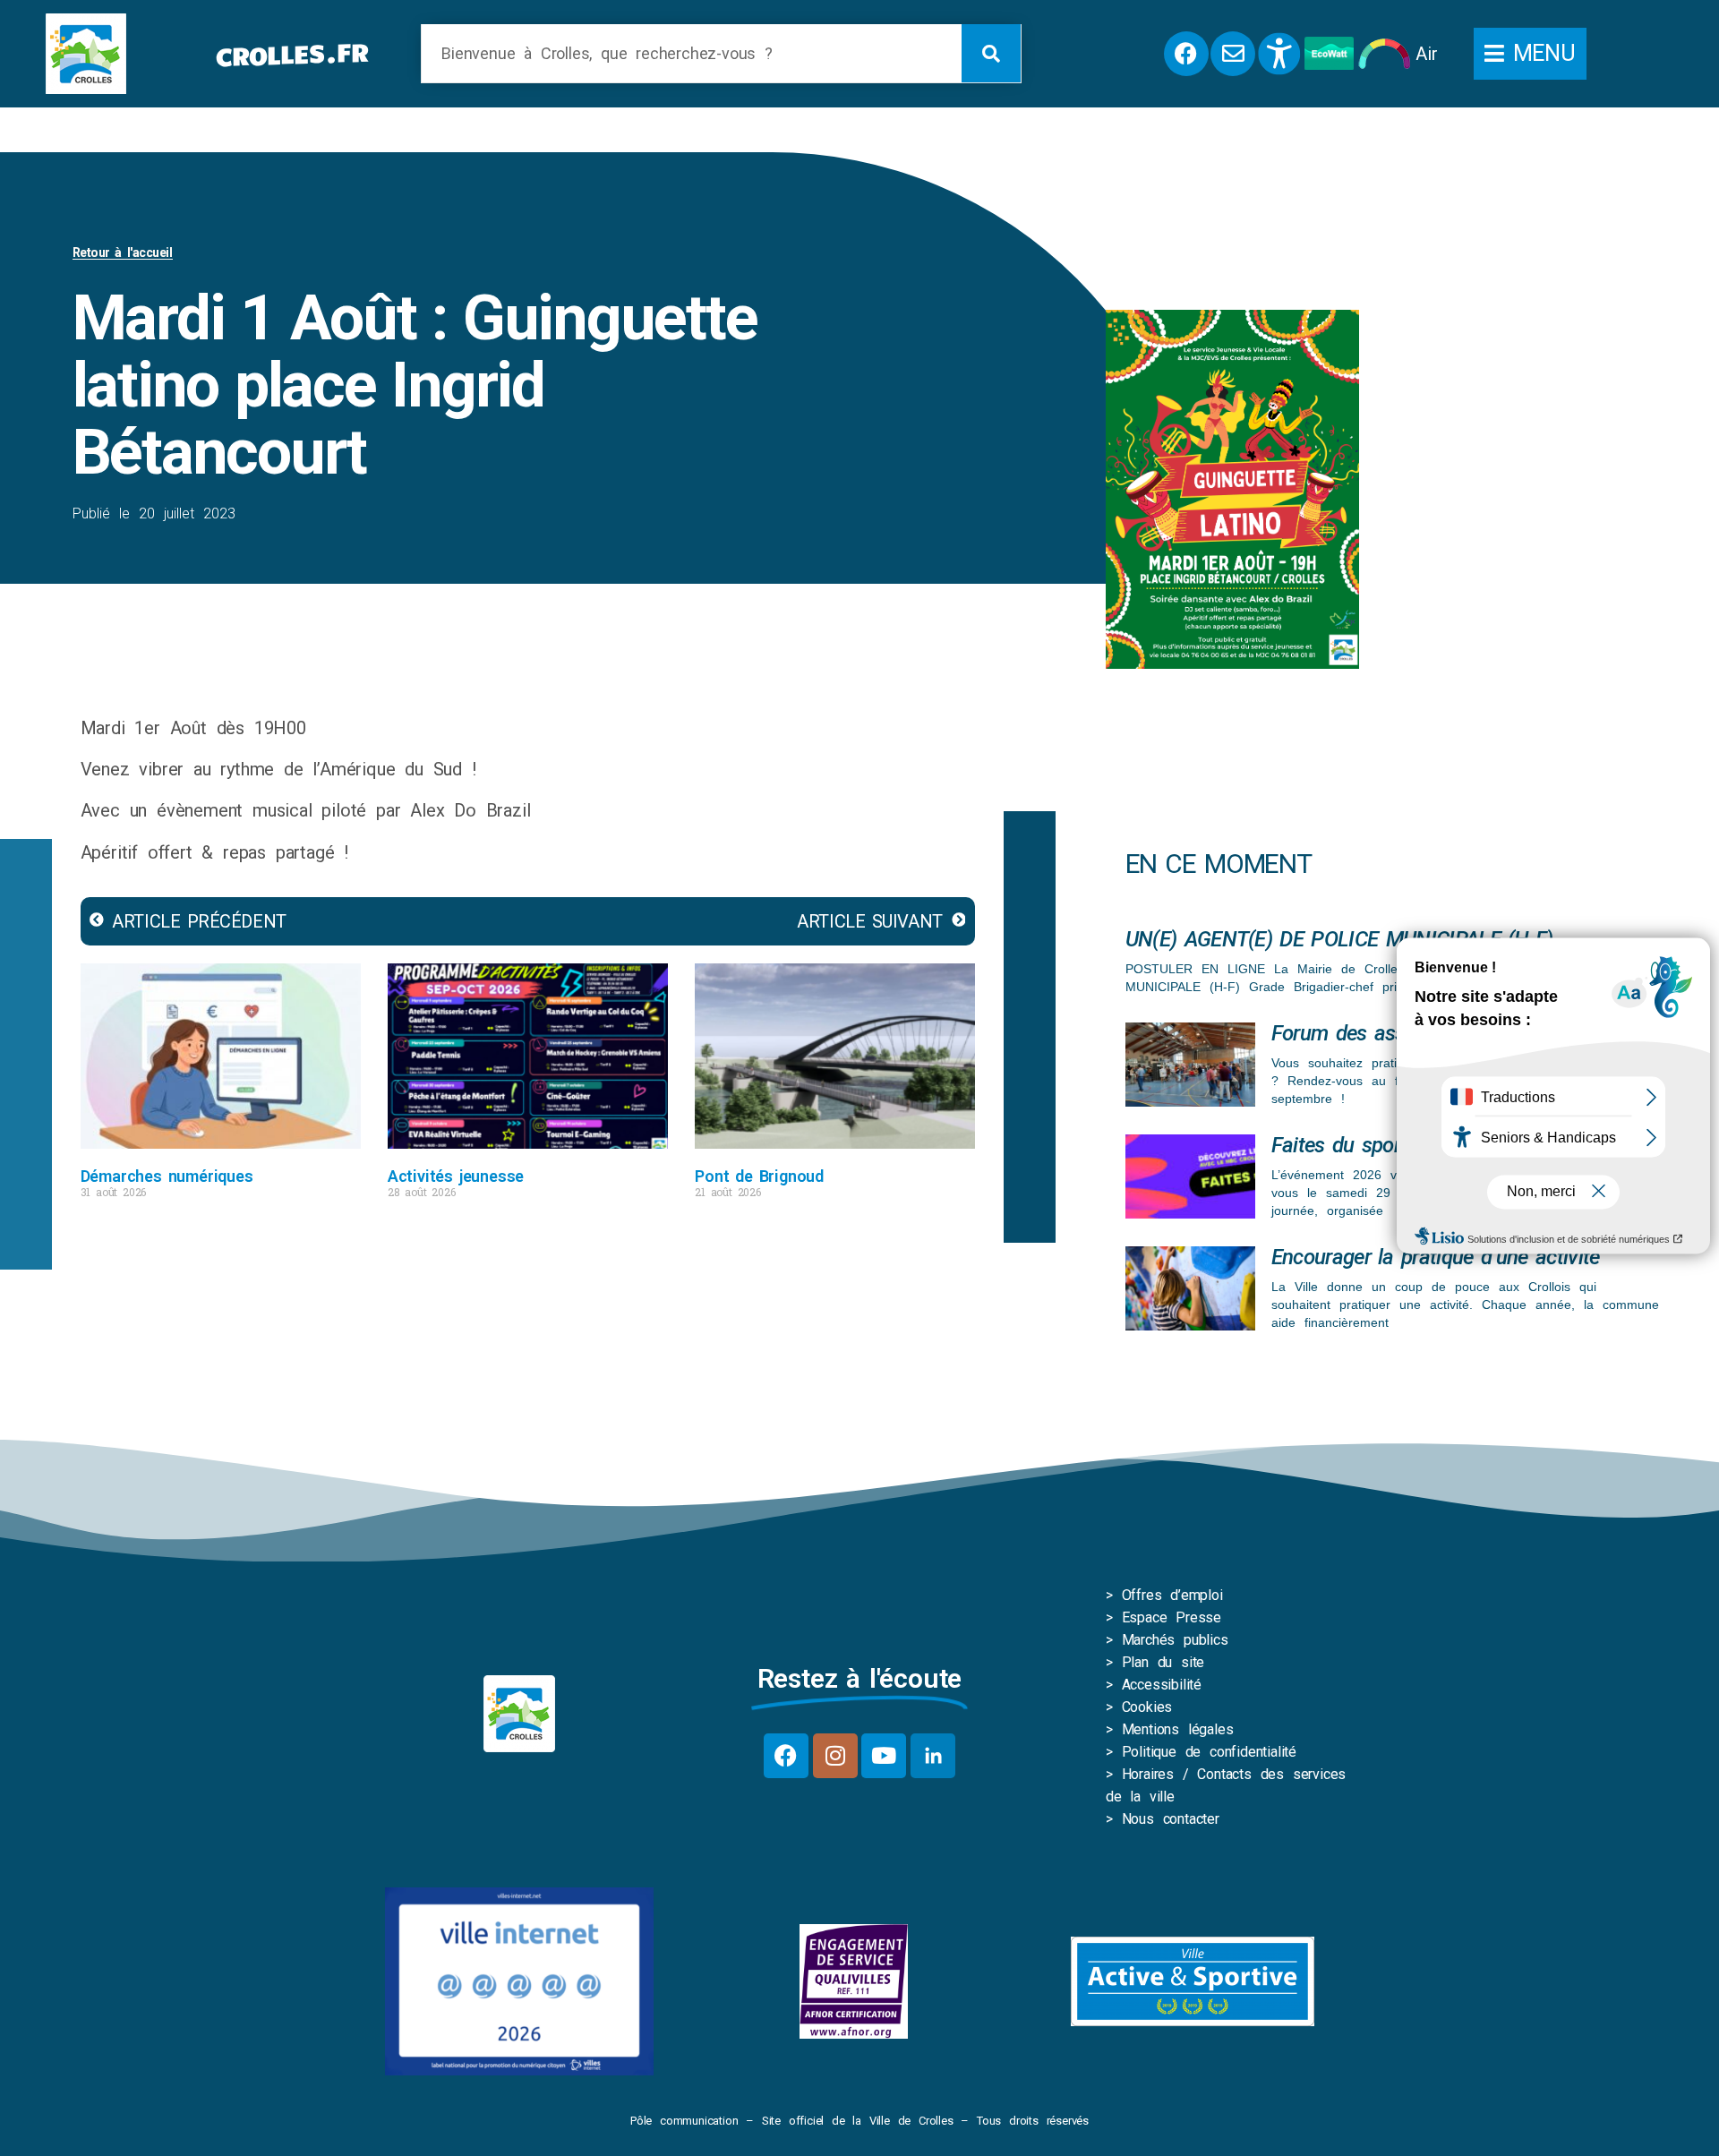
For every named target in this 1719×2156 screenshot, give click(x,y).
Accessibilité (1162, 1685)
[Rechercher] (991, 53)
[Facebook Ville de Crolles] (1186, 54)
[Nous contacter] (1233, 54)
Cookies (1147, 1707)
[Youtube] (884, 1756)
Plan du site (1163, 1662)
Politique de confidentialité (1209, 1752)
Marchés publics (1175, 1640)
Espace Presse (1172, 1617)
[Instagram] (835, 1756)
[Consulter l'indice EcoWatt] (1329, 53)
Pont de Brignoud (759, 1176)
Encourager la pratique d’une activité (1436, 1257)
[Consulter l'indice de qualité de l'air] (1385, 54)
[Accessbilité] (1279, 54)
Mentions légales (1178, 1729)
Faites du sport (1340, 1145)
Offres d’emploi (1172, 1595)
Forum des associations (1379, 1033)
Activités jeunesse (456, 1176)
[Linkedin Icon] (933, 1756)
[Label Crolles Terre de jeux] (854, 1981)
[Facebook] (786, 1756)
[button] (1530, 54)
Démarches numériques (167, 1176)
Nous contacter (1171, 1819)
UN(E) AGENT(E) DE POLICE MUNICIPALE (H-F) (1339, 939)
